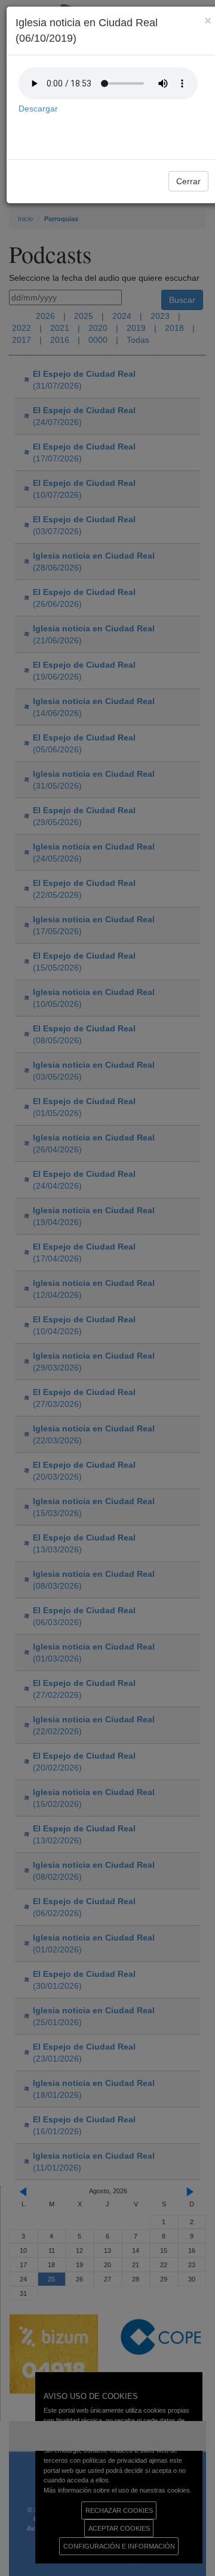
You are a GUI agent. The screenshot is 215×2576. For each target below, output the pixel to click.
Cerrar (188, 181)
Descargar (38, 109)
